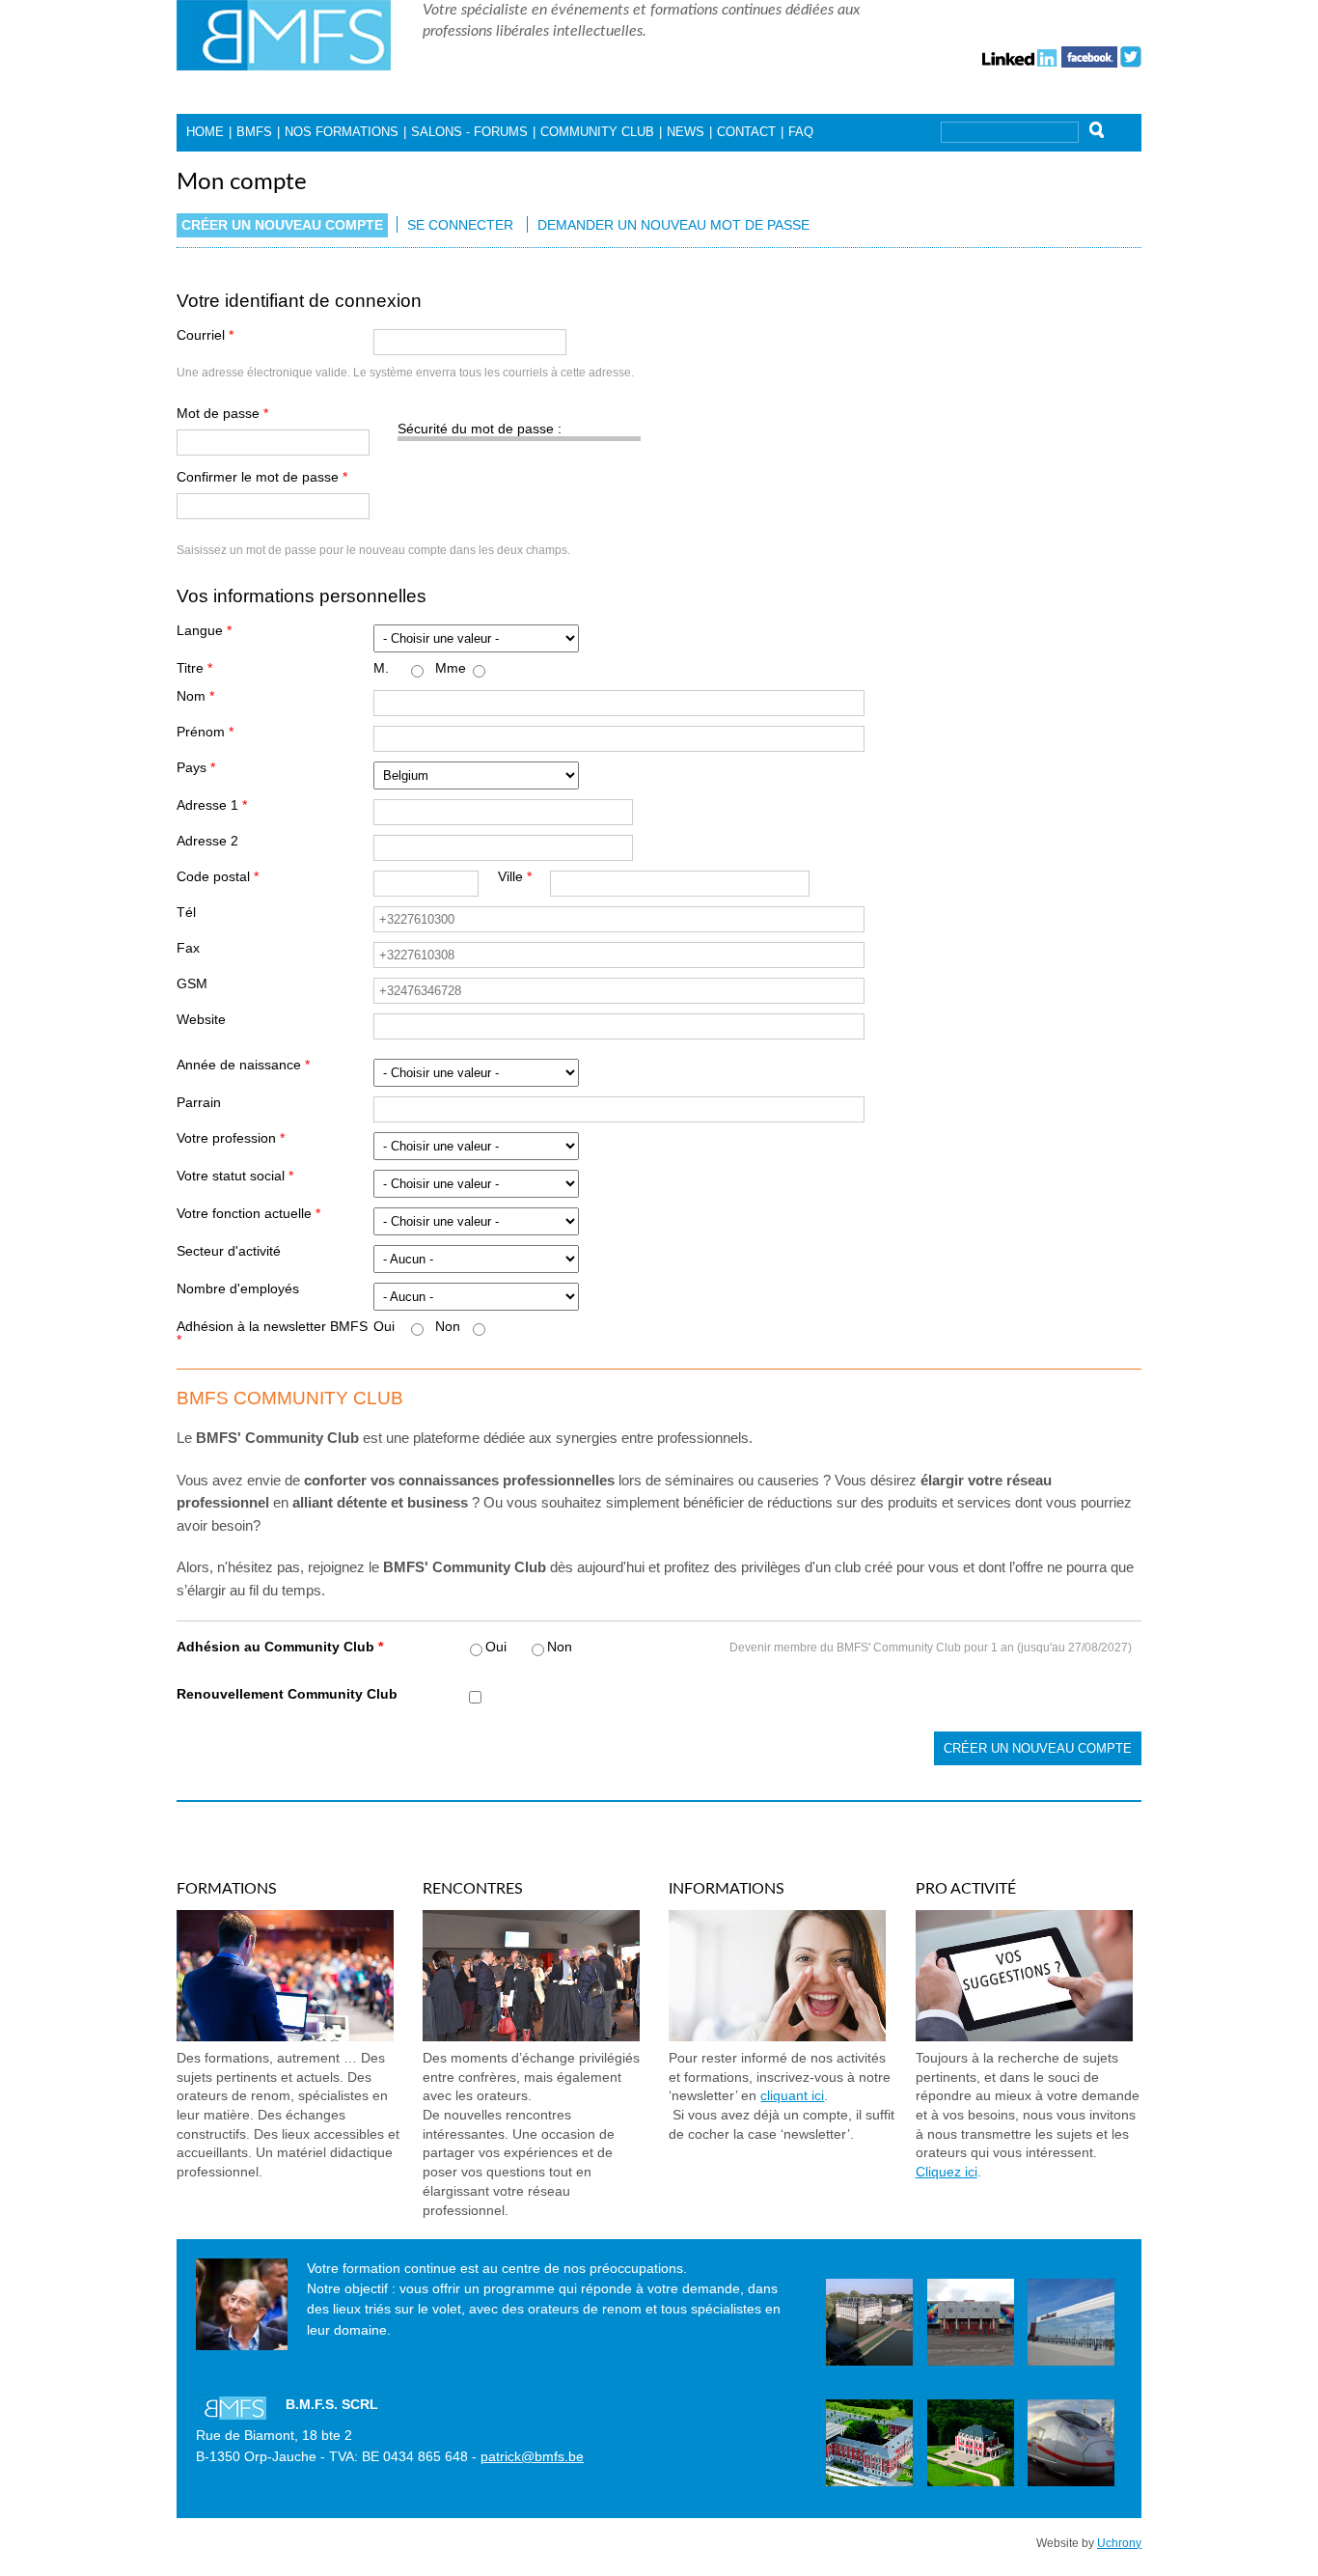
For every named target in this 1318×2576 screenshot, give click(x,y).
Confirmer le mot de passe (262, 478)
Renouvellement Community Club (287, 1695)
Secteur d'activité (229, 1252)
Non (448, 1327)
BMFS (254, 132)
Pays (196, 768)
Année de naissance (243, 1066)
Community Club (597, 132)
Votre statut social (235, 1177)
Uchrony (1119, 2543)
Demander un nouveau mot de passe (673, 225)
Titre (194, 669)
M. (381, 669)
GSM (192, 984)
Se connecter (460, 225)
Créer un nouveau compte (285, 225)
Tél (186, 913)
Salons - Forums (469, 132)
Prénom (205, 733)
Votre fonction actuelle (248, 1214)
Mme (451, 669)
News (686, 132)
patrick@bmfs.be (532, 2457)
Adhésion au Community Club (280, 1648)
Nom (195, 697)
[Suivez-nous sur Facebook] (1089, 55)
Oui (384, 1327)
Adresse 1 (212, 806)
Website (201, 1020)
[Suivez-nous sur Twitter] (1131, 55)
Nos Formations (342, 132)
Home (205, 132)
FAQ (801, 132)
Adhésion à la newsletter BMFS (272, 1333)
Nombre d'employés (238, 1289)
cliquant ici (792, 2096)
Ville (515, 877)
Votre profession (231, 1139)
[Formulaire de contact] (1024, 2036)
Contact (746, 132)
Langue (204, 631)
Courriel (205, 336)
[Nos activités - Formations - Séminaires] (285, 2036)
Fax (188, 949)
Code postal (218, 877)
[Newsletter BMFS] (777, 2036)
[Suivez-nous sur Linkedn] (1020, 55)
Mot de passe (222, 414)
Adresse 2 (207, 842)
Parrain (199, 1103)
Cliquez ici (947, 2172)
